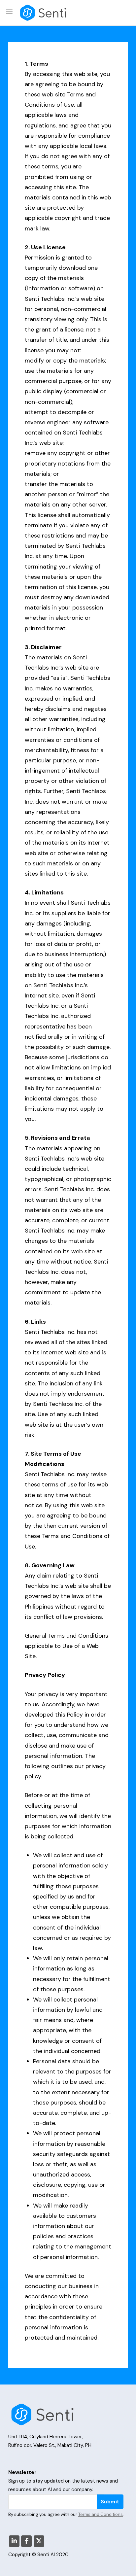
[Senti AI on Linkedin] (14, 2541)
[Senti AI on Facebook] (26, 2541)
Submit (110, 2502)
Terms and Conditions (101, 2514)
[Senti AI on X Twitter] (39, 2541)
